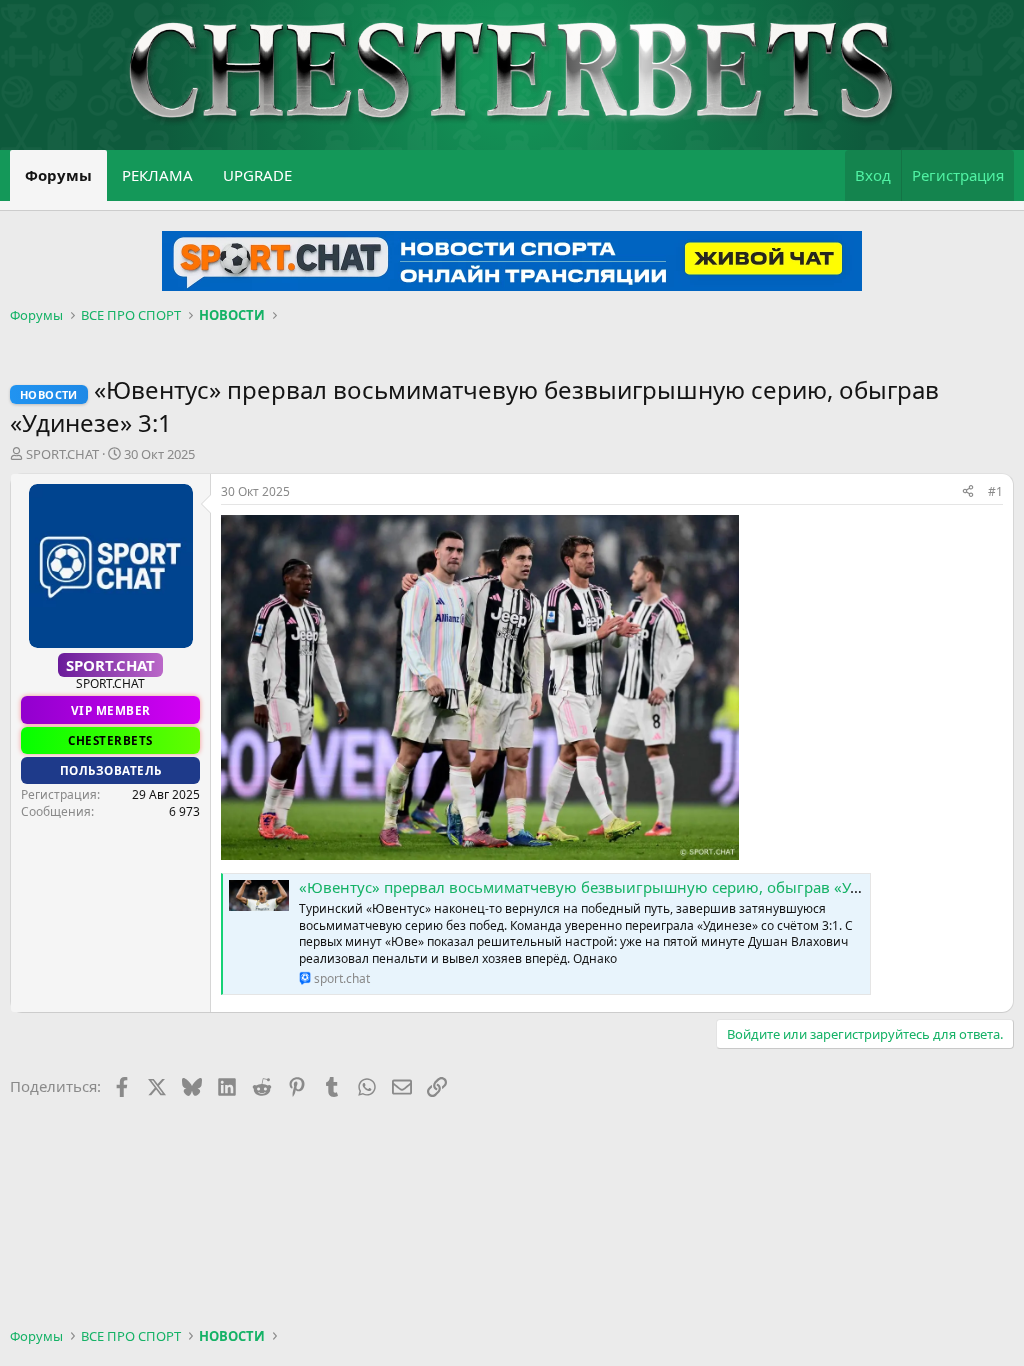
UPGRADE (257, 175)
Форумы (58, 175)
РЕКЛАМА (157, 175)
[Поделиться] (968, 492)
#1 (995, 491)
